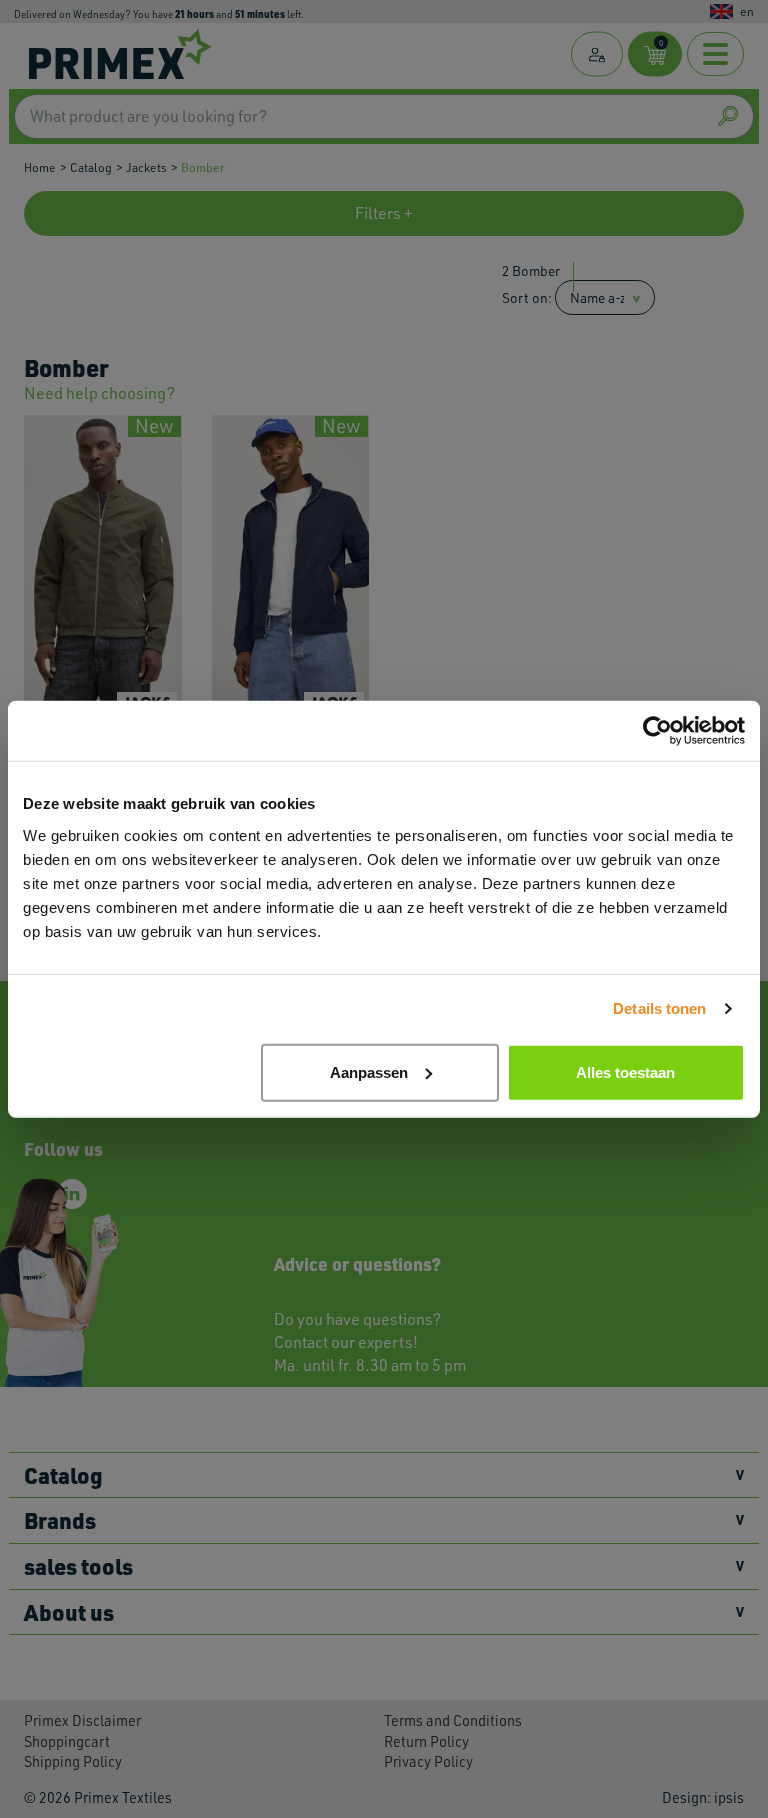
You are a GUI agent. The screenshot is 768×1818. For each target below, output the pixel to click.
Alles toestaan (625, 1071)
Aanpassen (369, 1071)
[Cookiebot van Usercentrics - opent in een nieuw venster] (657, 731)
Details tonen (659, 1008)
